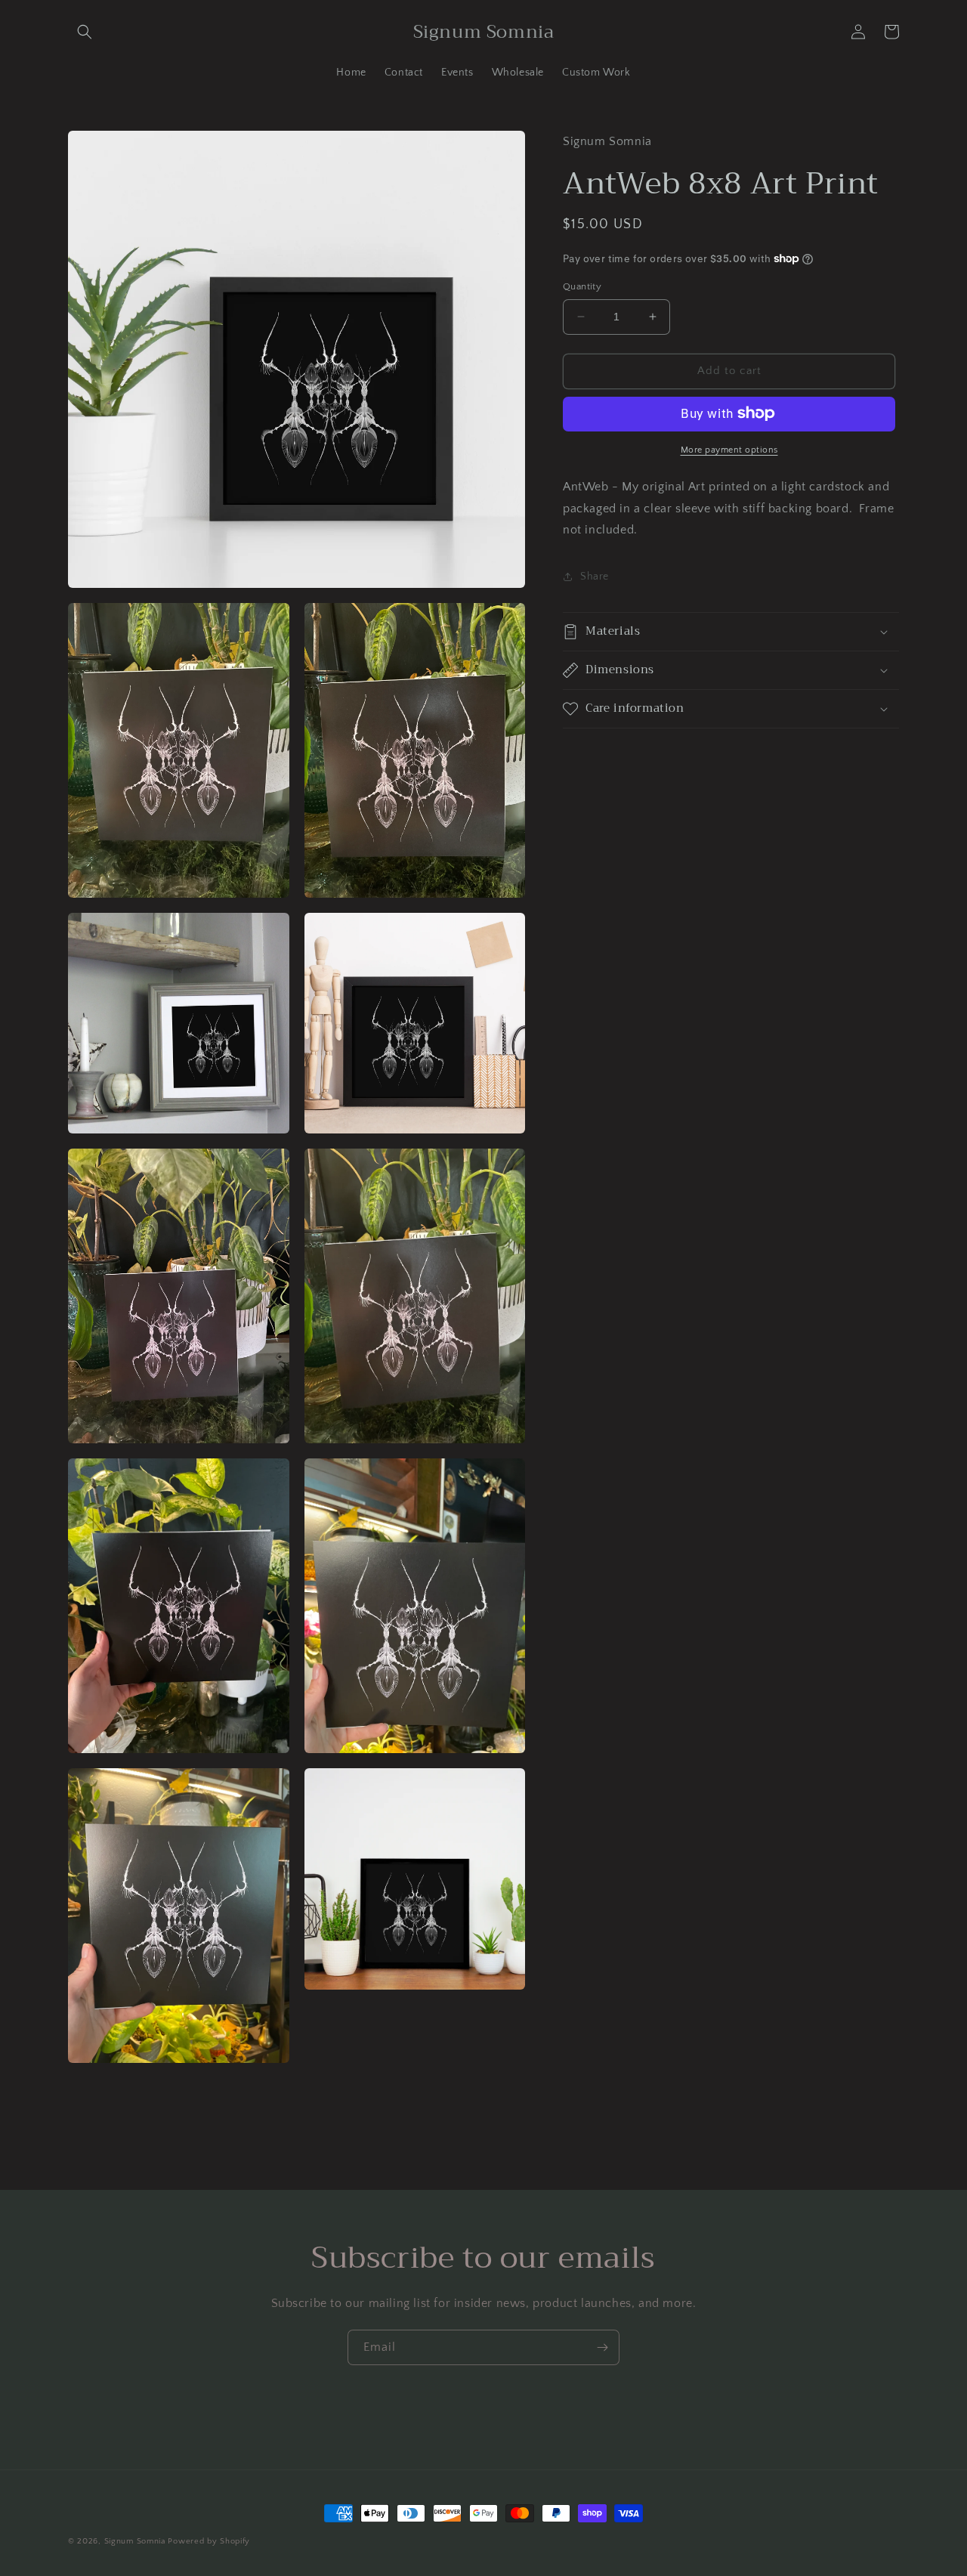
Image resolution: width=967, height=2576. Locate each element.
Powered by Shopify (209, 2541)
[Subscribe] (602, 2347)
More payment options (729, 449)
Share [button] (595, 576)
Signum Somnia (135, 2541)
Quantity (582, 286)
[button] (85, 32)
